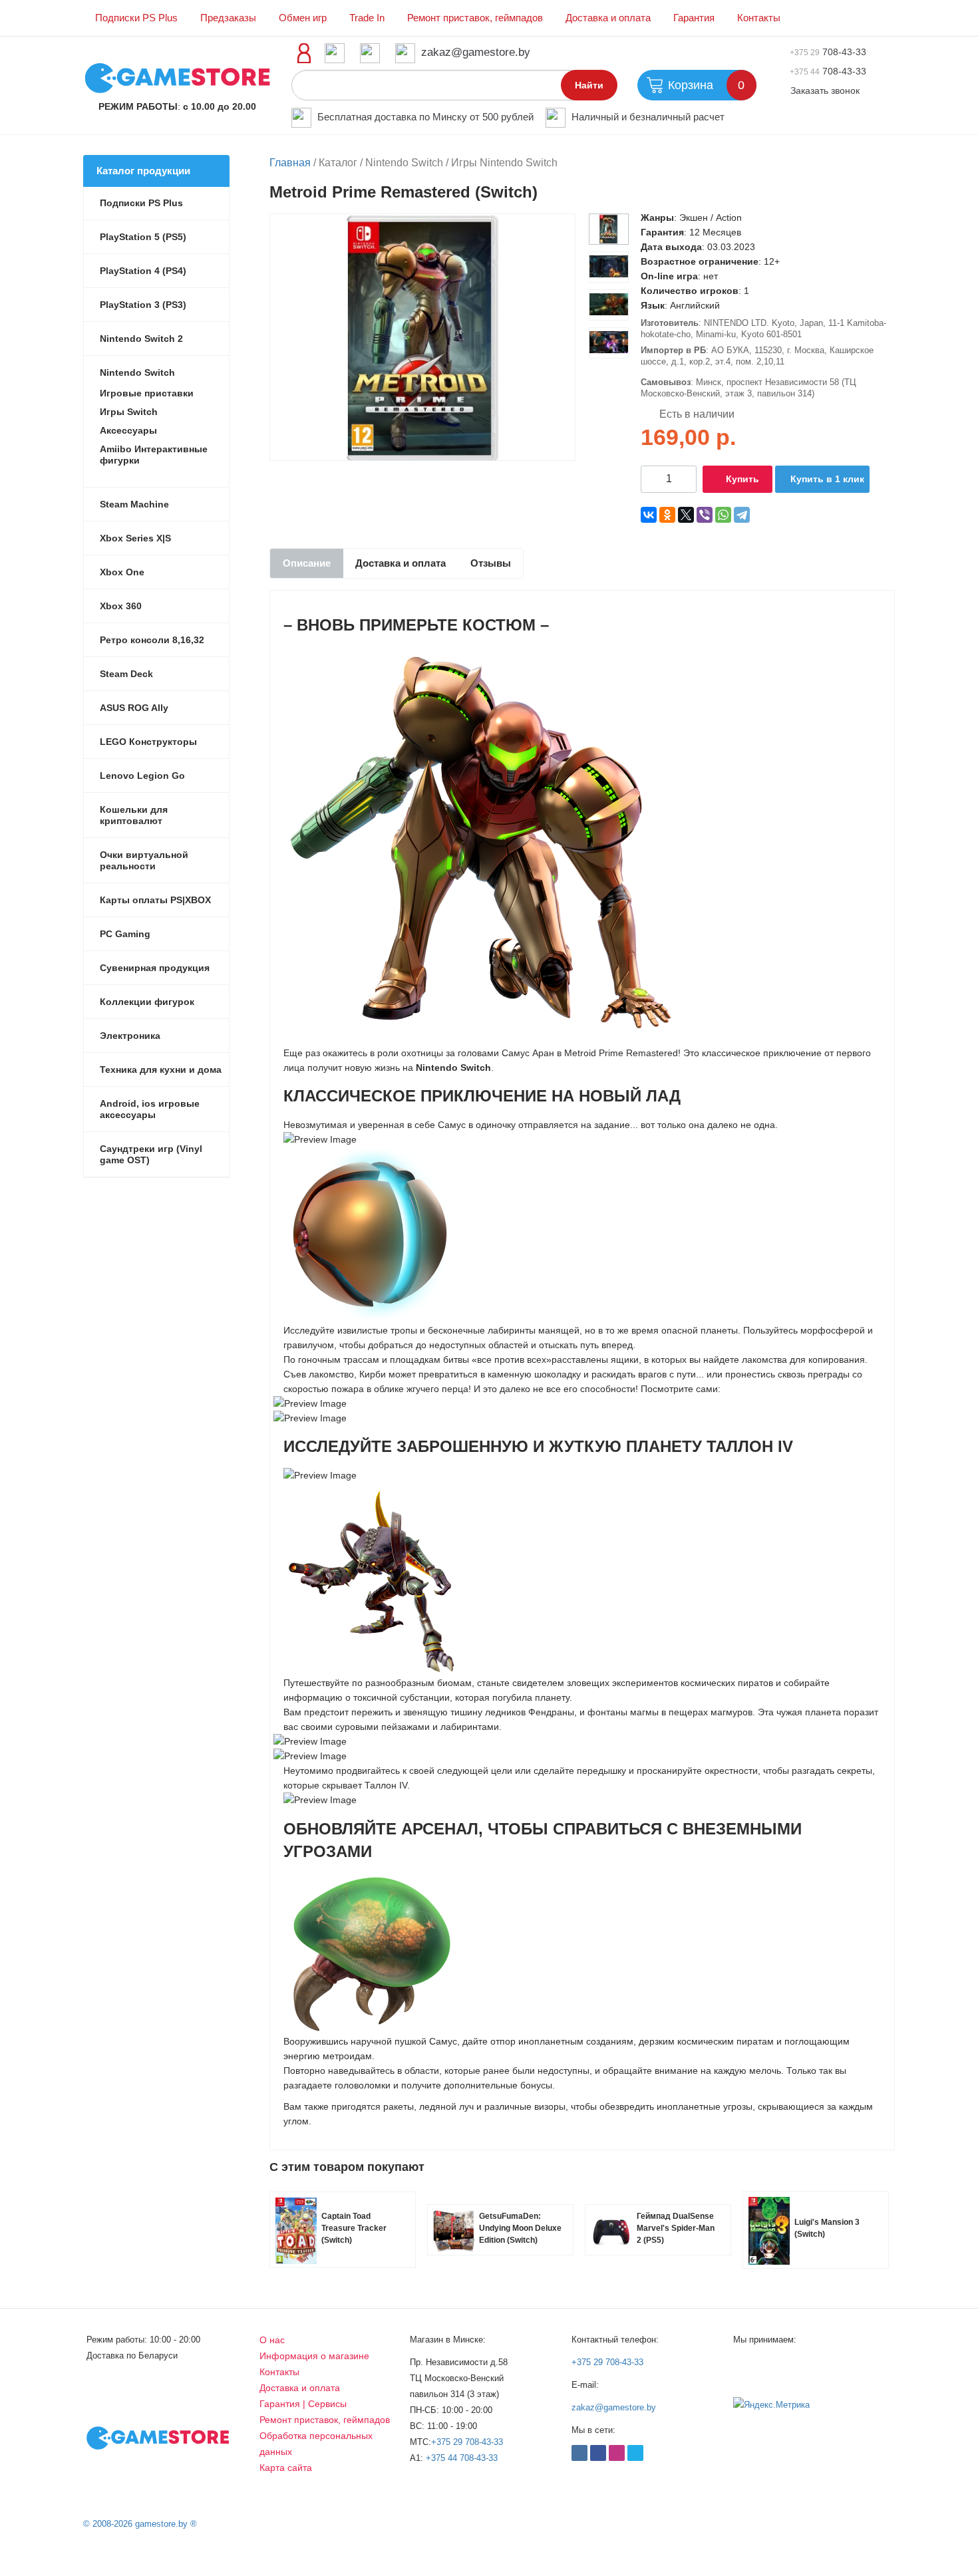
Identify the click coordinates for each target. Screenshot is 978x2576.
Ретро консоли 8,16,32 (152, 640)
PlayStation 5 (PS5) (143, 237)
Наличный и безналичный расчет (648, 117)
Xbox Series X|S (135, 538)
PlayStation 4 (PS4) (143, 271)
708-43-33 (828, 52)
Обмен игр (303, 18)
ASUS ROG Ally (134, 708)
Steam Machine (134, 504)
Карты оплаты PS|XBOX (155, 900)
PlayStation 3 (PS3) (143, 305)
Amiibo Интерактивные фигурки (154, 455)
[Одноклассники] (667, 515)
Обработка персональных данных (316, 2444)
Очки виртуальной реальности (144, 860)
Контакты (759, 18)
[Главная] (177, 77)
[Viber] (705, 515)
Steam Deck (126, 674)
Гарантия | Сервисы (303, 2404)
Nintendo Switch (137, 372)
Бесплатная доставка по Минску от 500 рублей (425, 117)
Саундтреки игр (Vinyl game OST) (151, 1154)
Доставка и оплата (608, 18)
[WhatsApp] (723, 515)
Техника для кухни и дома (161, 1070)
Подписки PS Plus (136, 18)
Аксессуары (128, 430)
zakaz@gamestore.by (476, 52)
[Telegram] (742, 515)
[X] (686, 515)
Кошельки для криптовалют (134, 815)
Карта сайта (286, 2468)
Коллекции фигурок (147, 1002)
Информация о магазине (314, 2356)
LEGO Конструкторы (148, 742)
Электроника (130, 1036)
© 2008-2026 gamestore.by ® (140, 2524)
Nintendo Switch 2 (141, 339)
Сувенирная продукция (155, 968)
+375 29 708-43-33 (467, 2442)
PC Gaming (125, 934)
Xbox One (122, 572)
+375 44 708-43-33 (462, 2458)
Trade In (367, 18)
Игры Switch (129, 412)
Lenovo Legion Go (142, 776)
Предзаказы (228, 18)
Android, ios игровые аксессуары (150, 1109)
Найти (589, 85)
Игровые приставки (147, 393)
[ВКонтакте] (649, 515)
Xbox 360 (121, 606)
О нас (272, 2340)
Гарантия (694, 18)
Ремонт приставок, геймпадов (475, 18)
